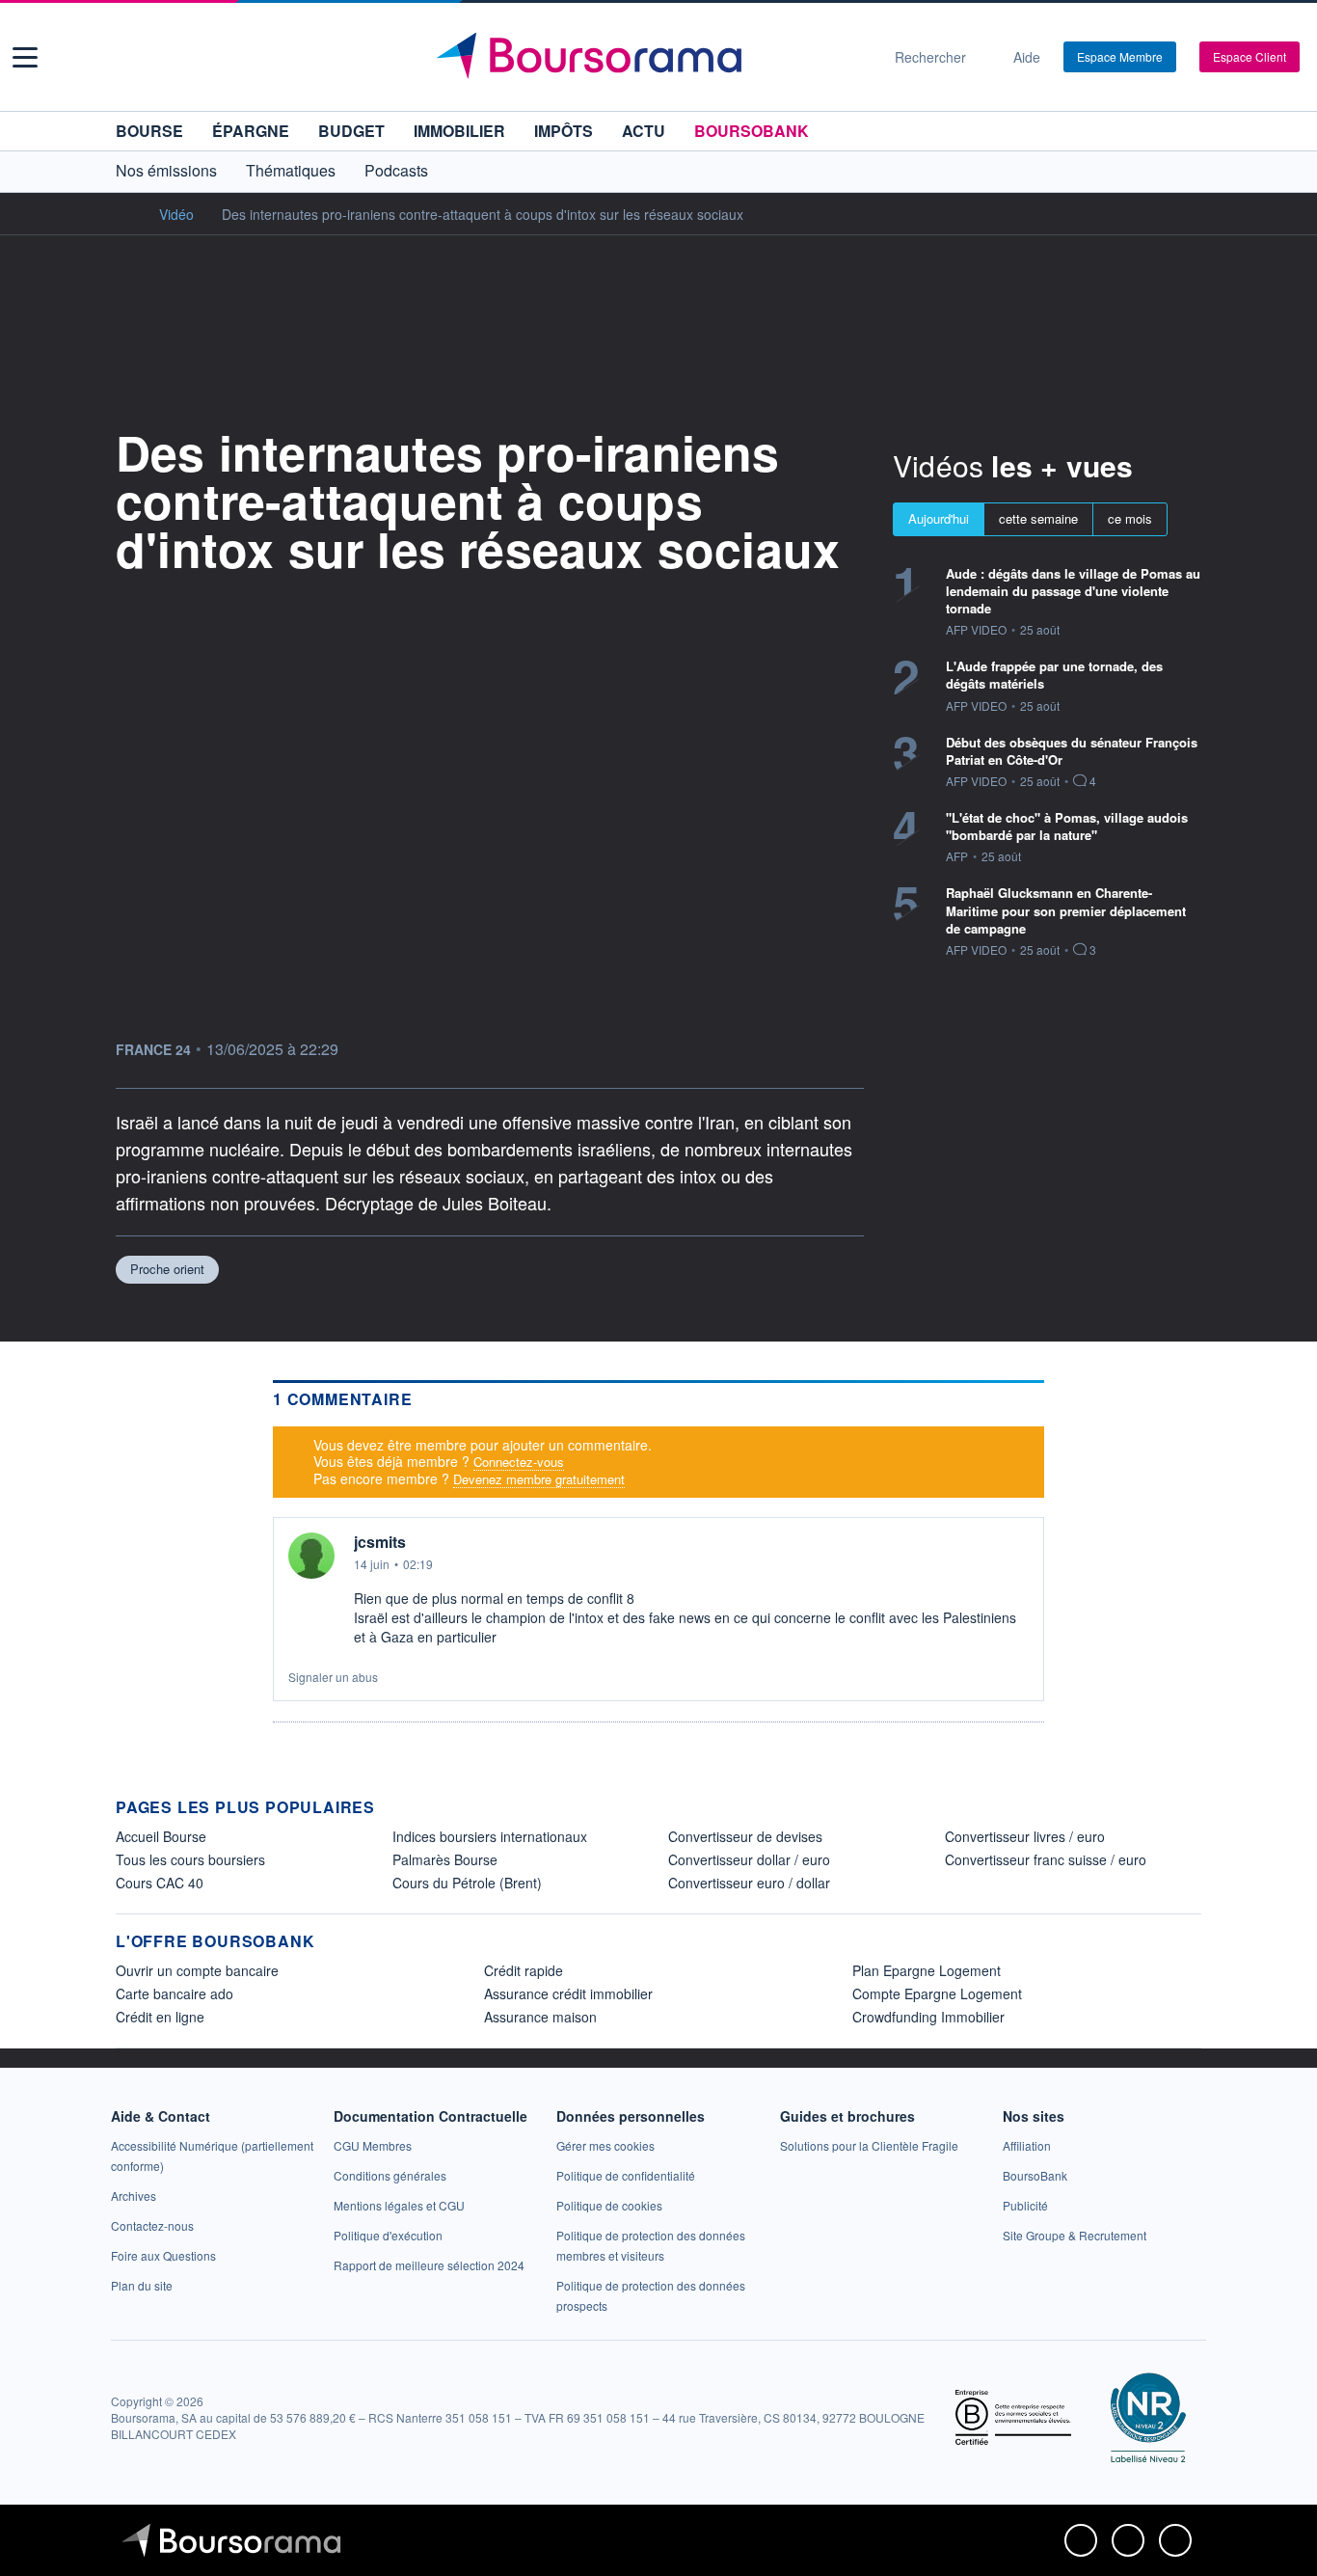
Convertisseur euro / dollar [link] (749, 1883)
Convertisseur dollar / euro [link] (749, 1859)
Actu (644, 131)
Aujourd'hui (939, 518)
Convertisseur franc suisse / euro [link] (1046, 1859)
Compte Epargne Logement (937, 1993)
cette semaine (1038, 518)
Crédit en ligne (160, 2017)
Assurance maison (540, 2017)
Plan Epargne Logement (927, 1970)
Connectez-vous (519, 1462)
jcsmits (380, 1542)
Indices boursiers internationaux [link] (490, 1836)
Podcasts (396, 170)
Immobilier (459, 131)
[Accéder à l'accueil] (123, 213)
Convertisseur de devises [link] (745, 1836)
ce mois (1130, 518)
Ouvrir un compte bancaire (197, 1970)
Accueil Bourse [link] (161, 1836)
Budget (351, 131)
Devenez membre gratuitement (539, 1479)
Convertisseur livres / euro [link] (1025, 1836)
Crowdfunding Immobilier (928, 2017)
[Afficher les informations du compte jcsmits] (311, 1556)
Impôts (564, 131)
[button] (25, 57)
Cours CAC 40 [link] (160, 1883)
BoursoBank (752, 131)
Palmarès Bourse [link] (445, 1859)
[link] (134, 2196)
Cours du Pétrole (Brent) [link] (467, 1883)
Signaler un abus (333, 1677)
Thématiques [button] (291, 170)
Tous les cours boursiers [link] (190, 1859)
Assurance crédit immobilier (568, 1993)
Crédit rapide (524, 1970)
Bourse (149, 131)
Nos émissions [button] (166, 170)
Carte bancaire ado (175, 1993)
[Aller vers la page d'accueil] (651, 57)
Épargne (251, 131)
